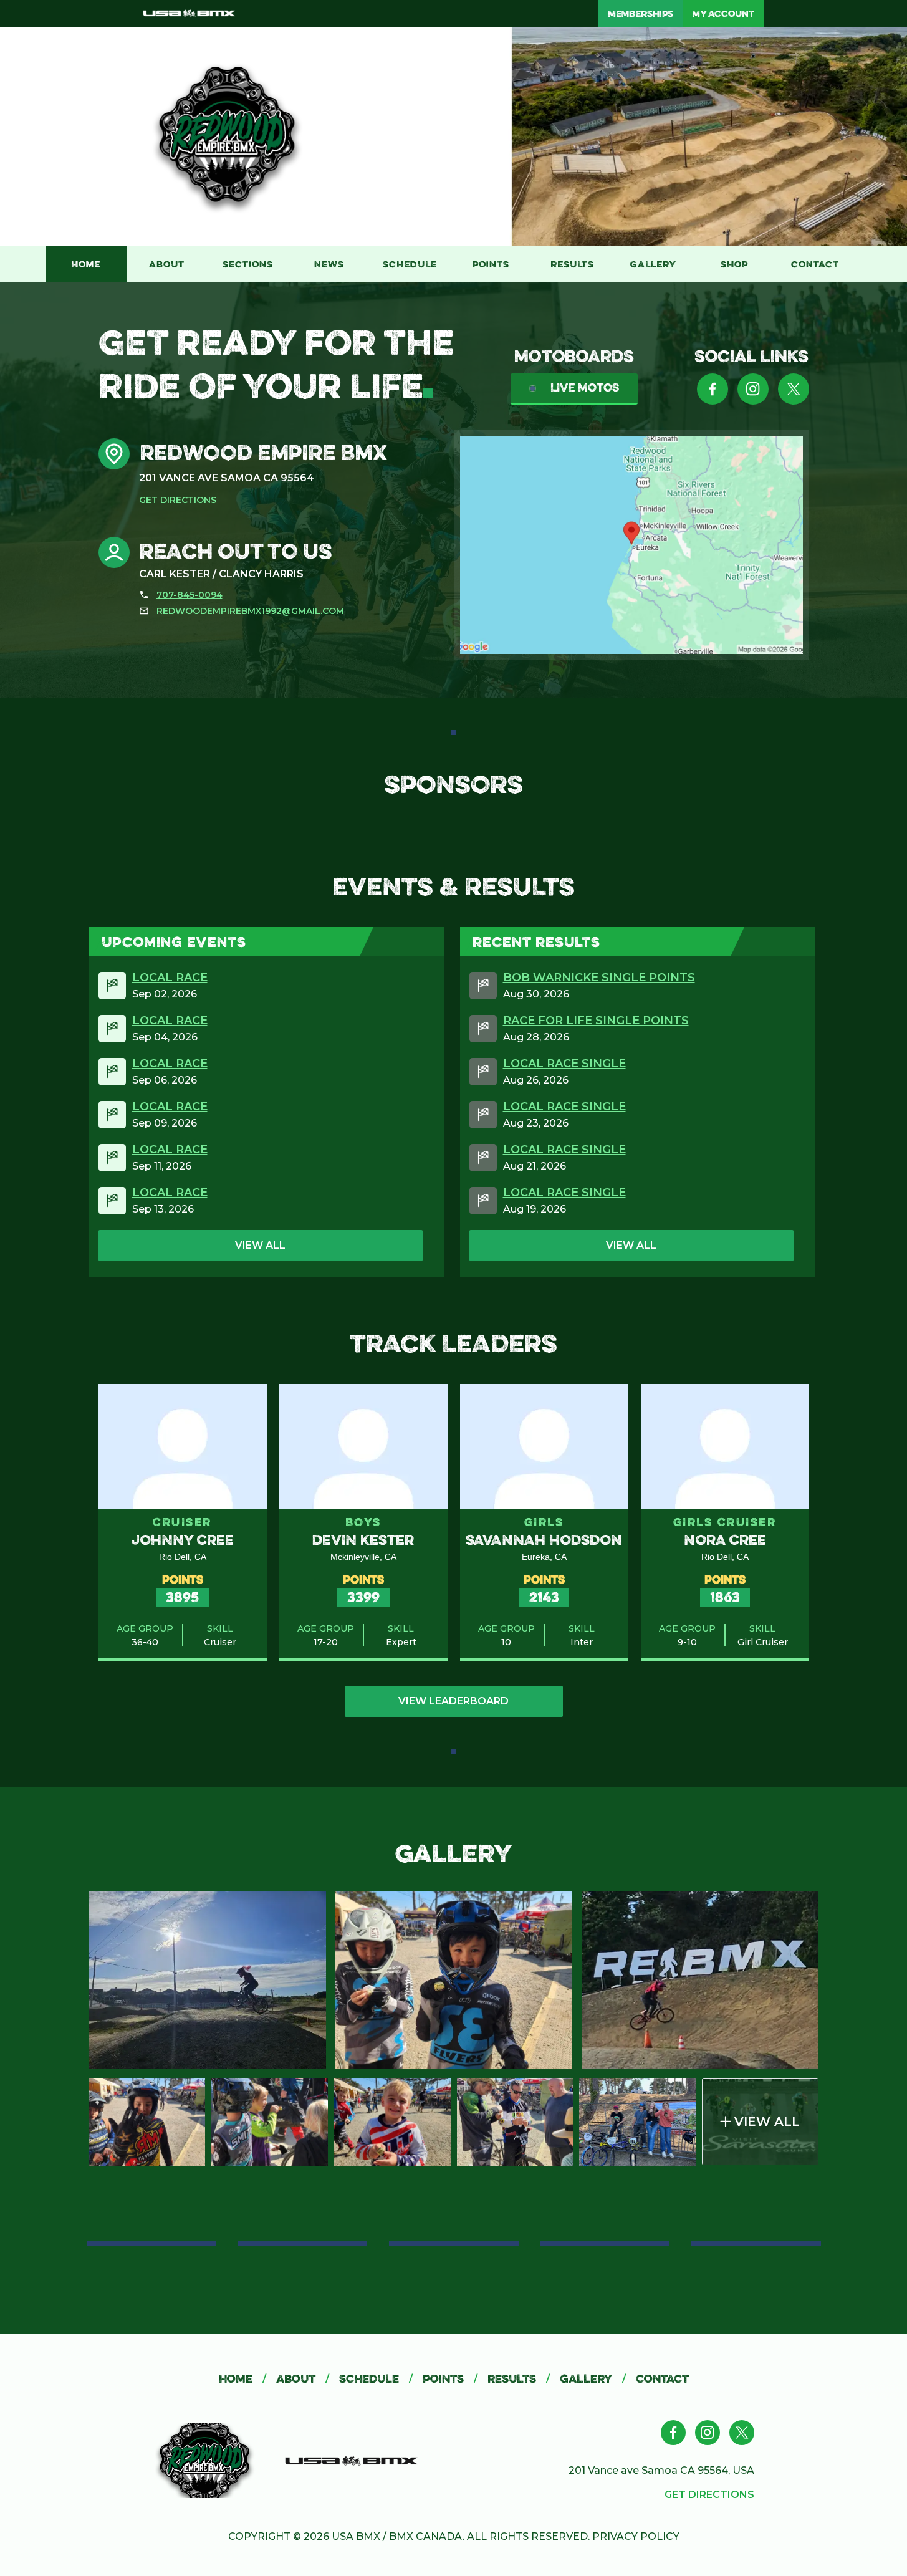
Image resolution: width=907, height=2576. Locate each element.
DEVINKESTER (363, 1540)
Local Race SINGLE (564, 1064)
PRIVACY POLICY (636, 2536)
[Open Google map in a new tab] (631, 545)
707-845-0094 (190, 595)
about (303, 2379)
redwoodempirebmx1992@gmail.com (250, 611)
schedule (376, 2379)
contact (662, 2379)
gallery (593, 2379)
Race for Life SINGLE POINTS (596, 1021)
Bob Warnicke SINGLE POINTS (599, 978)
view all (260, 1245)
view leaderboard (453, 1701)
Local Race (170, 978)
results (519, 2379)
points (450, 2379)
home (242, 2379)
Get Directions (178, 500)
